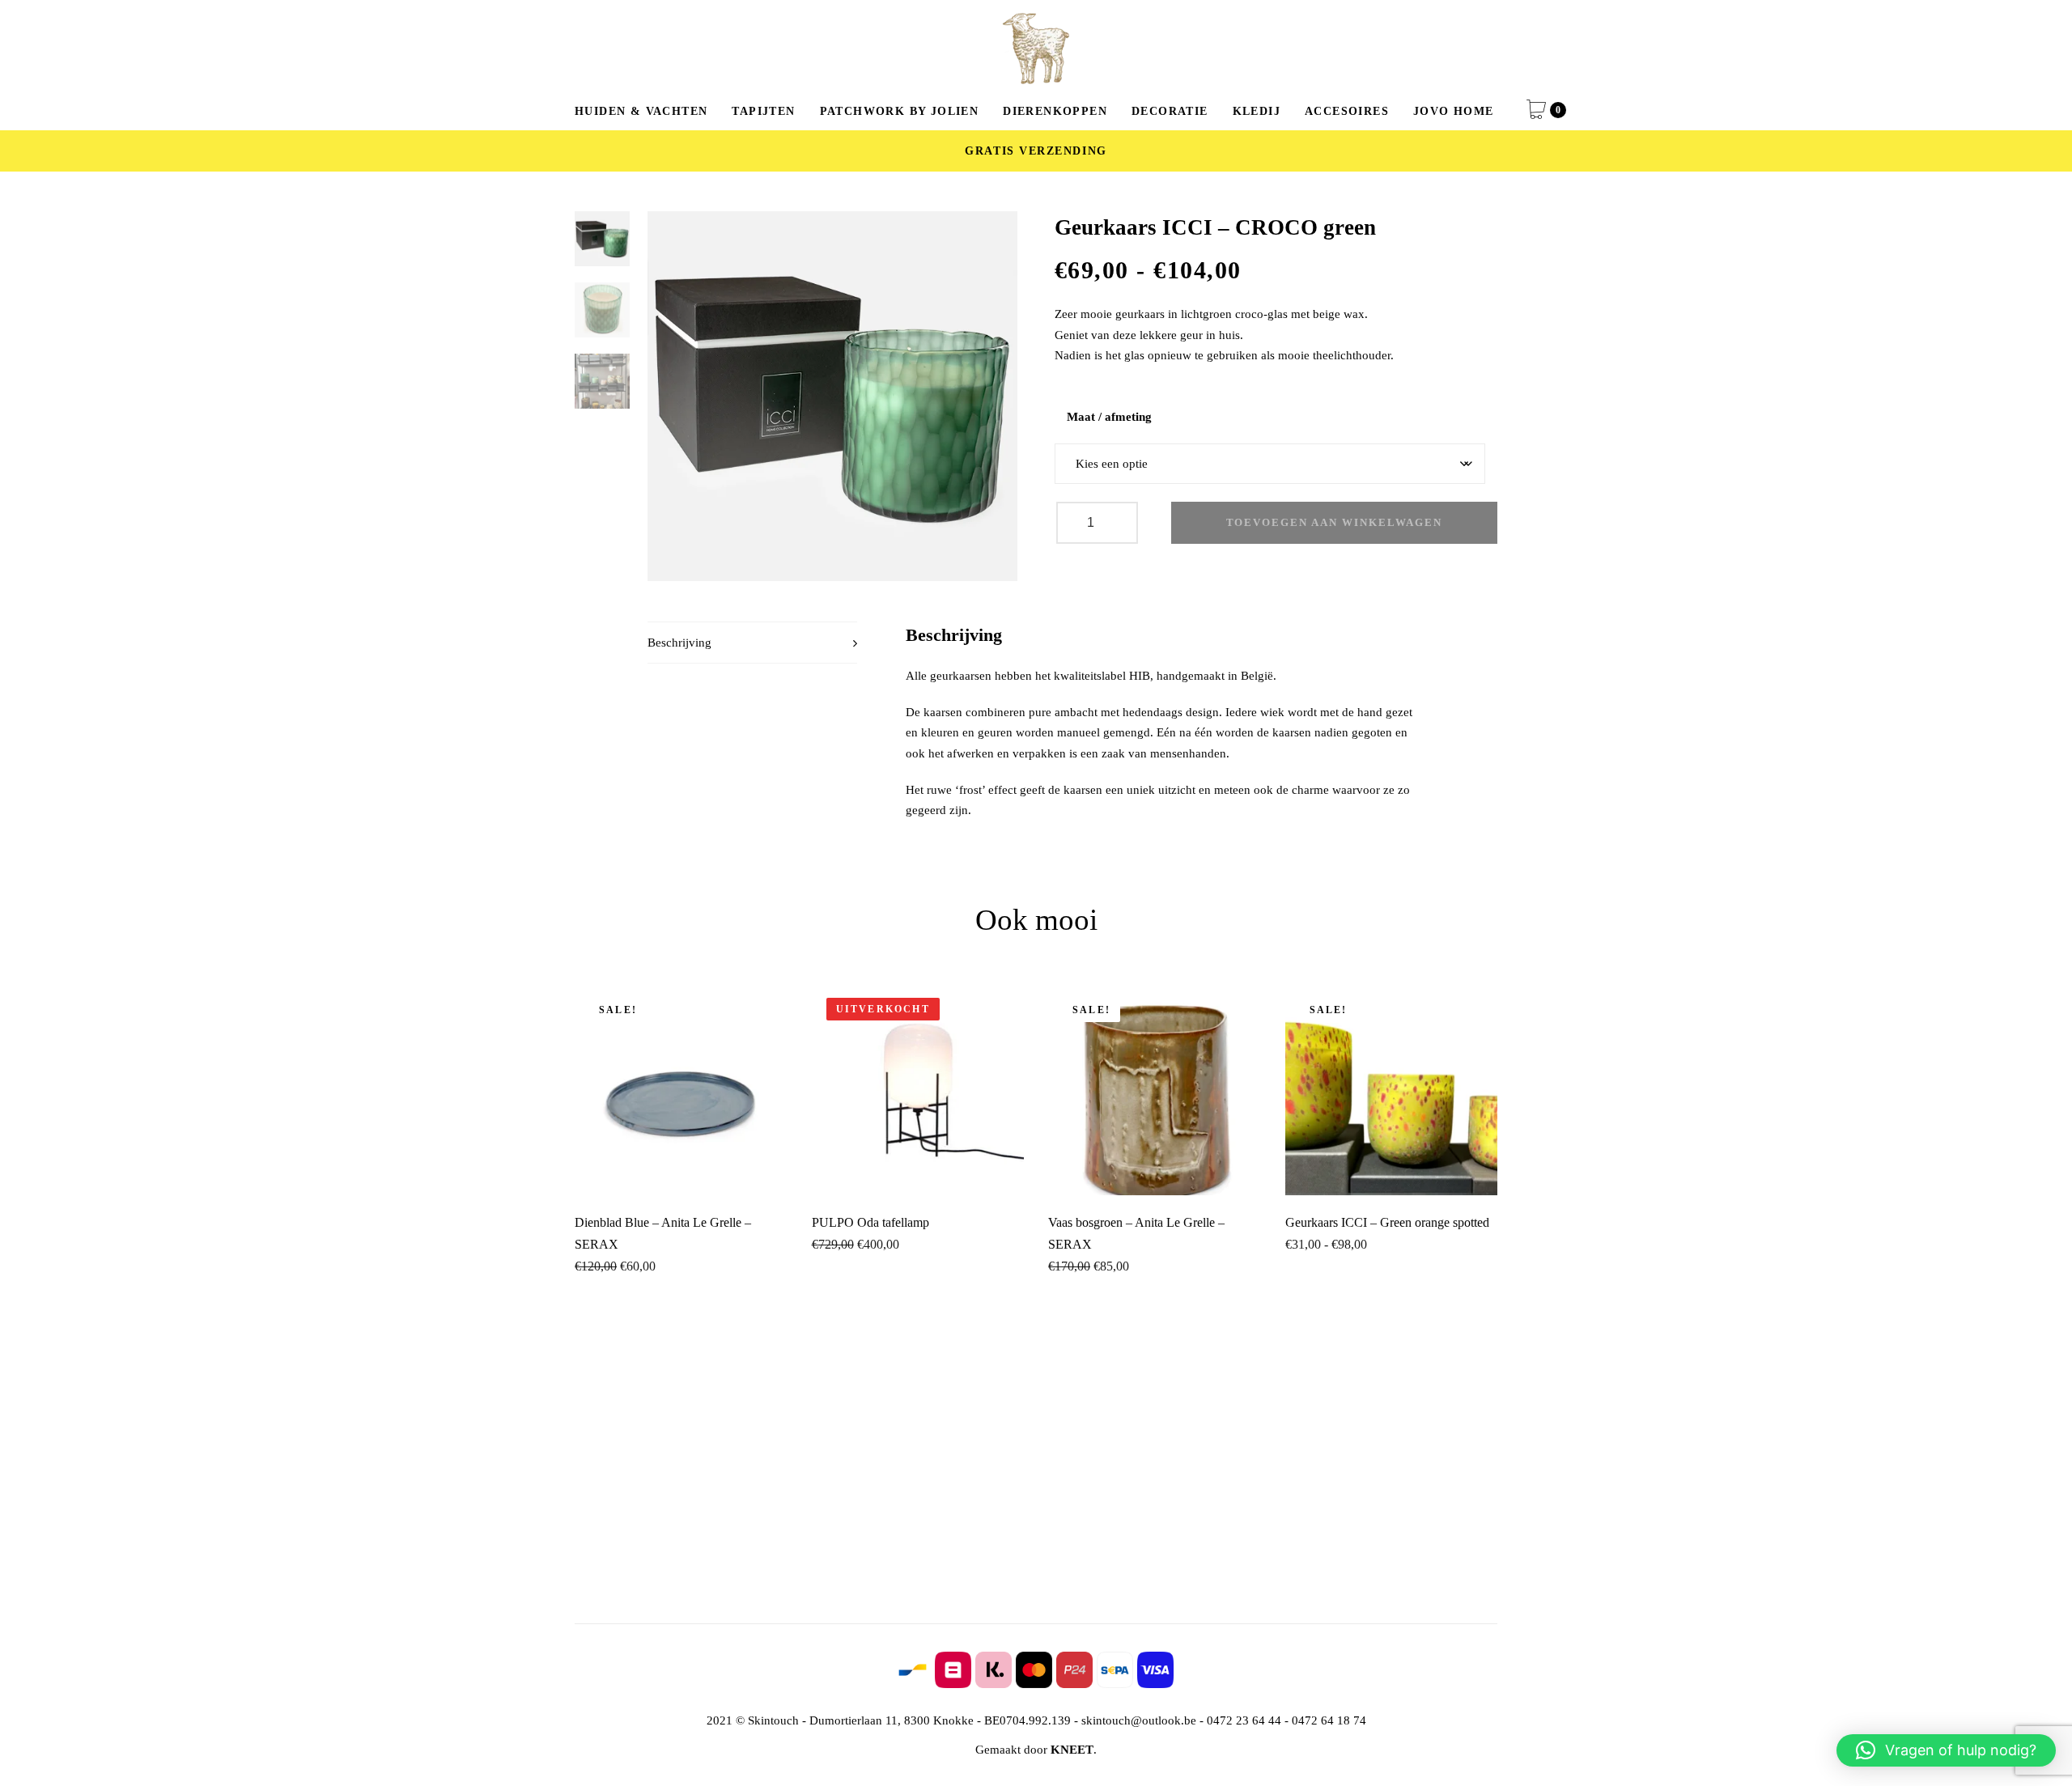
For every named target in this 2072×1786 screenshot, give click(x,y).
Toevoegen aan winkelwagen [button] (681, 1167)
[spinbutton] (1097, 523)
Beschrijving (679, 643)
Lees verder (917, 1173)
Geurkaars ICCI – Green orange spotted (1387, 1222)
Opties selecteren (1391, 1173)
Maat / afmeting (1109, 417)
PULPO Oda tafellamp (870, 1222)
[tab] (752, 643)
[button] (1946, 1750)
